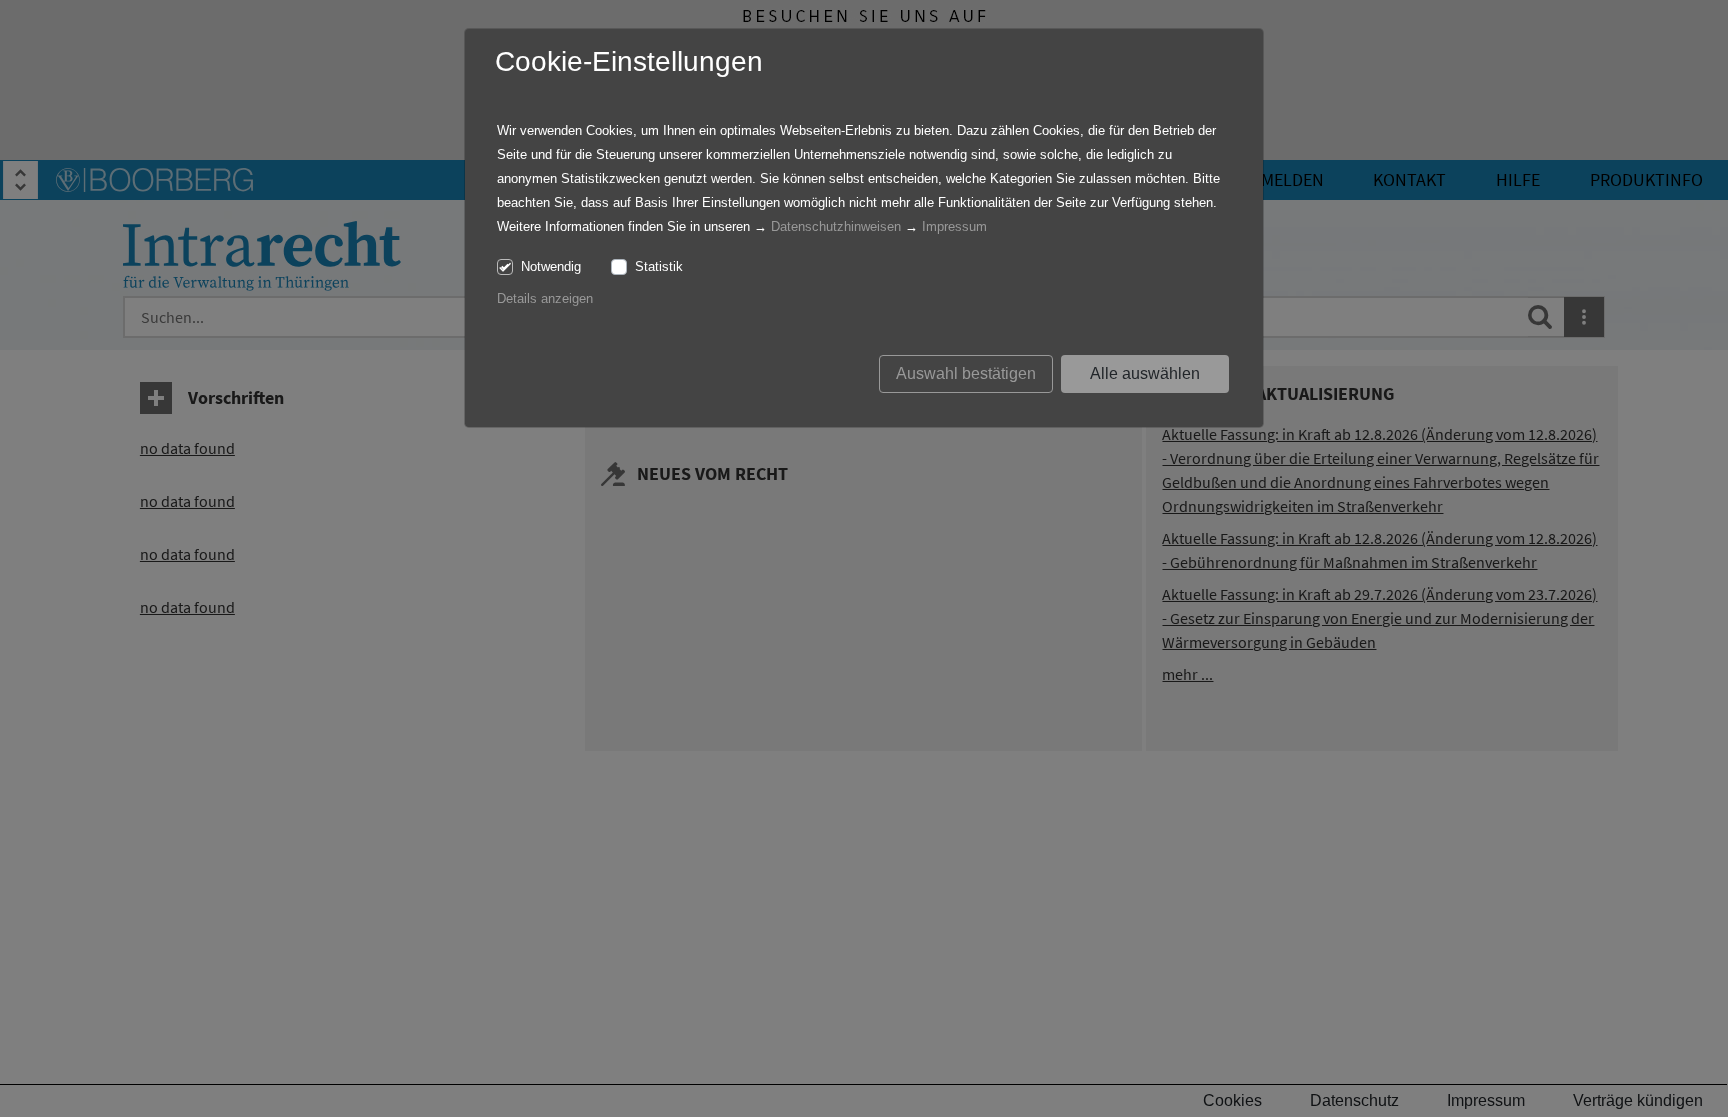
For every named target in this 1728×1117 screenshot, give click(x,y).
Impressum (954, 226)
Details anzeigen (545, 298)
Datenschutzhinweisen (836, 226)
